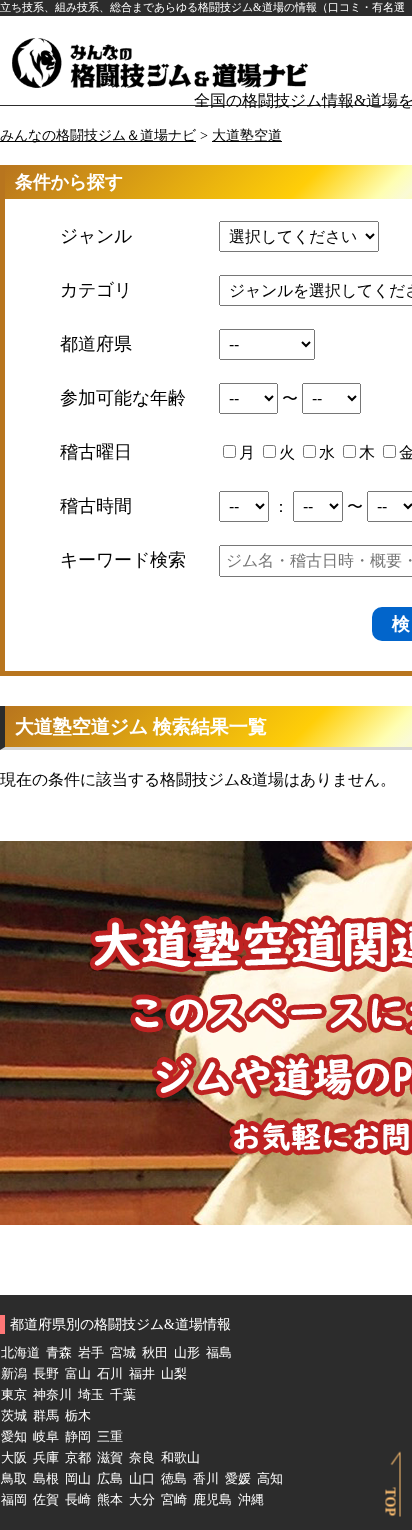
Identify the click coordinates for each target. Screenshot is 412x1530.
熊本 (110, 1500)
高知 (270, 1479)
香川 (206, 1479)
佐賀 (46, 1500)
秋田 (155, 1353)
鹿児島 (212, 1500)
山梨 (174, 1374)
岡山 (78, 1479)
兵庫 (46, 1458)
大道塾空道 (247, 135)
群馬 (46, 1416)
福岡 (14, 1500)
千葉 (123, 1395)
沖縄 (251, 1500)
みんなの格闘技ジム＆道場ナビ (98, 135)
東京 (14, 1395)
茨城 (14, 1416)
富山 (78, 1374)
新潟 (14, 1374)
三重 (110, 1437)
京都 (78, 1458)
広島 (110, 1479)
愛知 (14, 1437)
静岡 (78, 1437)
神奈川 (52, 1395)
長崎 (78, 1500)
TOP (391, 1502)
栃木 (78, 1416)
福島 (219, 1353)
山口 (142, 1479)
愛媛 (238, 1479)
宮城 (123, 1353)
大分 (142, 1500)
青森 (59, 1353)
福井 (142, 1374)
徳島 (174, 1479)
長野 (46, 1374)
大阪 (14, 1458)
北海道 (20, 1353)
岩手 (91, 1353)
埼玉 (91, 1395)
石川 (110, 1374)
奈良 (142, 1458)
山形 (187, 1353)
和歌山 (180, 1458)
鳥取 (14, 1479)
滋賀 (110, 1458)
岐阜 (46, 1437)
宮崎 (174, 1500)
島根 (46, 1479)
